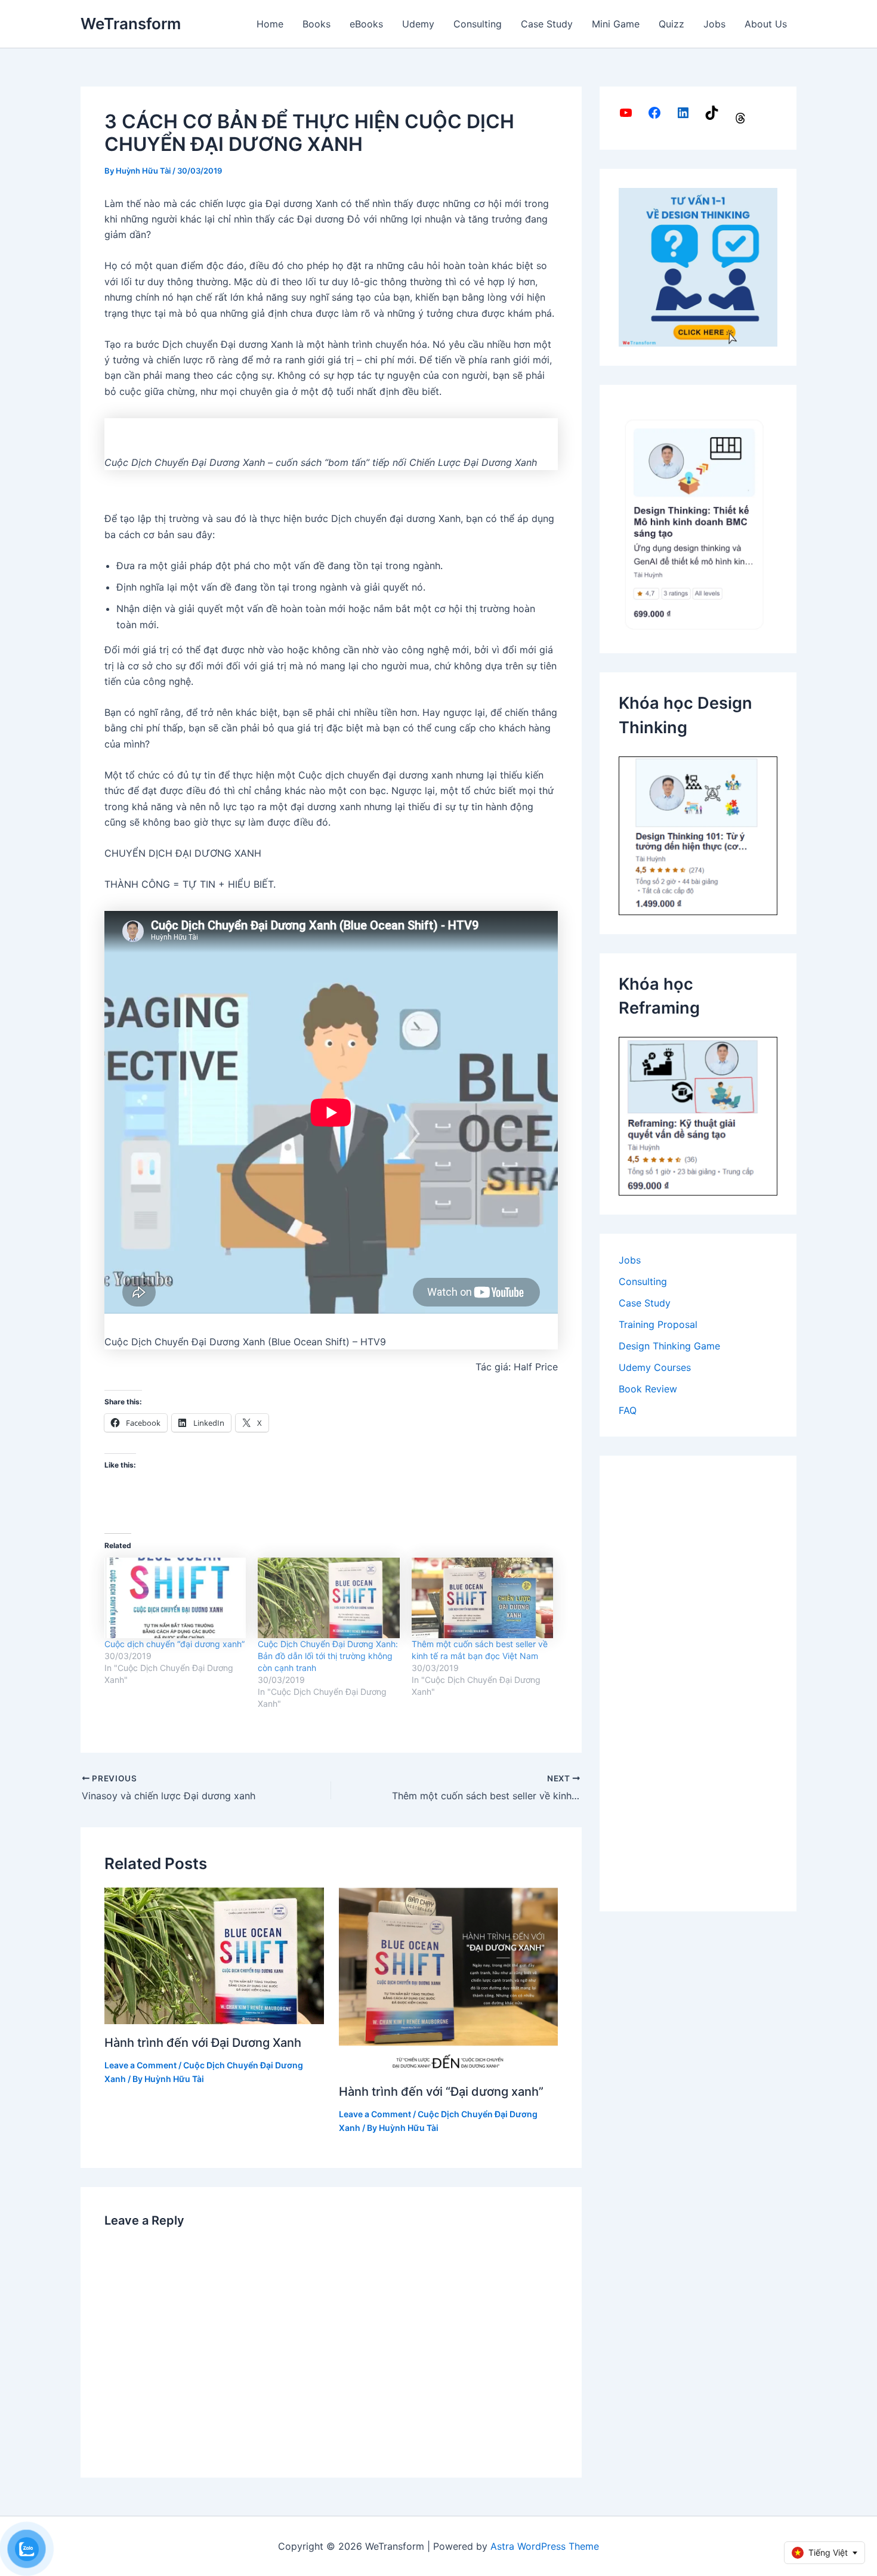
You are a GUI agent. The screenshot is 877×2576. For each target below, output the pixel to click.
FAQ (628, 1410)
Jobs (714, 24)
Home (270, 24)
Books (316, 24)
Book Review (648, 1389)
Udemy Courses (655, 1367)
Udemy (418, 24)
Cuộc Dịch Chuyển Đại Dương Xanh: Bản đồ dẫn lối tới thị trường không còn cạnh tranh (328, 1656)
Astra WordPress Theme (545, 2546)
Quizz (671, 24)
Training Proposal (658, 1324)
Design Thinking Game (669, 1346)
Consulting (478, 24)
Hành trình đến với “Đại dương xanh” (441, 2092)
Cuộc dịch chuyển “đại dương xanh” (175, 1644)
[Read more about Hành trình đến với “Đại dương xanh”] (449, 1979)
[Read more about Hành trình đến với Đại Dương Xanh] (214, 1955)
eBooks (366, 24)
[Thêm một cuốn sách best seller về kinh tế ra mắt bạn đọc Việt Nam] (482, 1598)
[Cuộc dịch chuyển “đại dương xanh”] (175, 1598)
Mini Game (616, 24)
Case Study (547, 24)
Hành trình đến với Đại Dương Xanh (203, 2043)
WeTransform (131, 24)
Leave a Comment (140, 2065)
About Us (766, 24)
